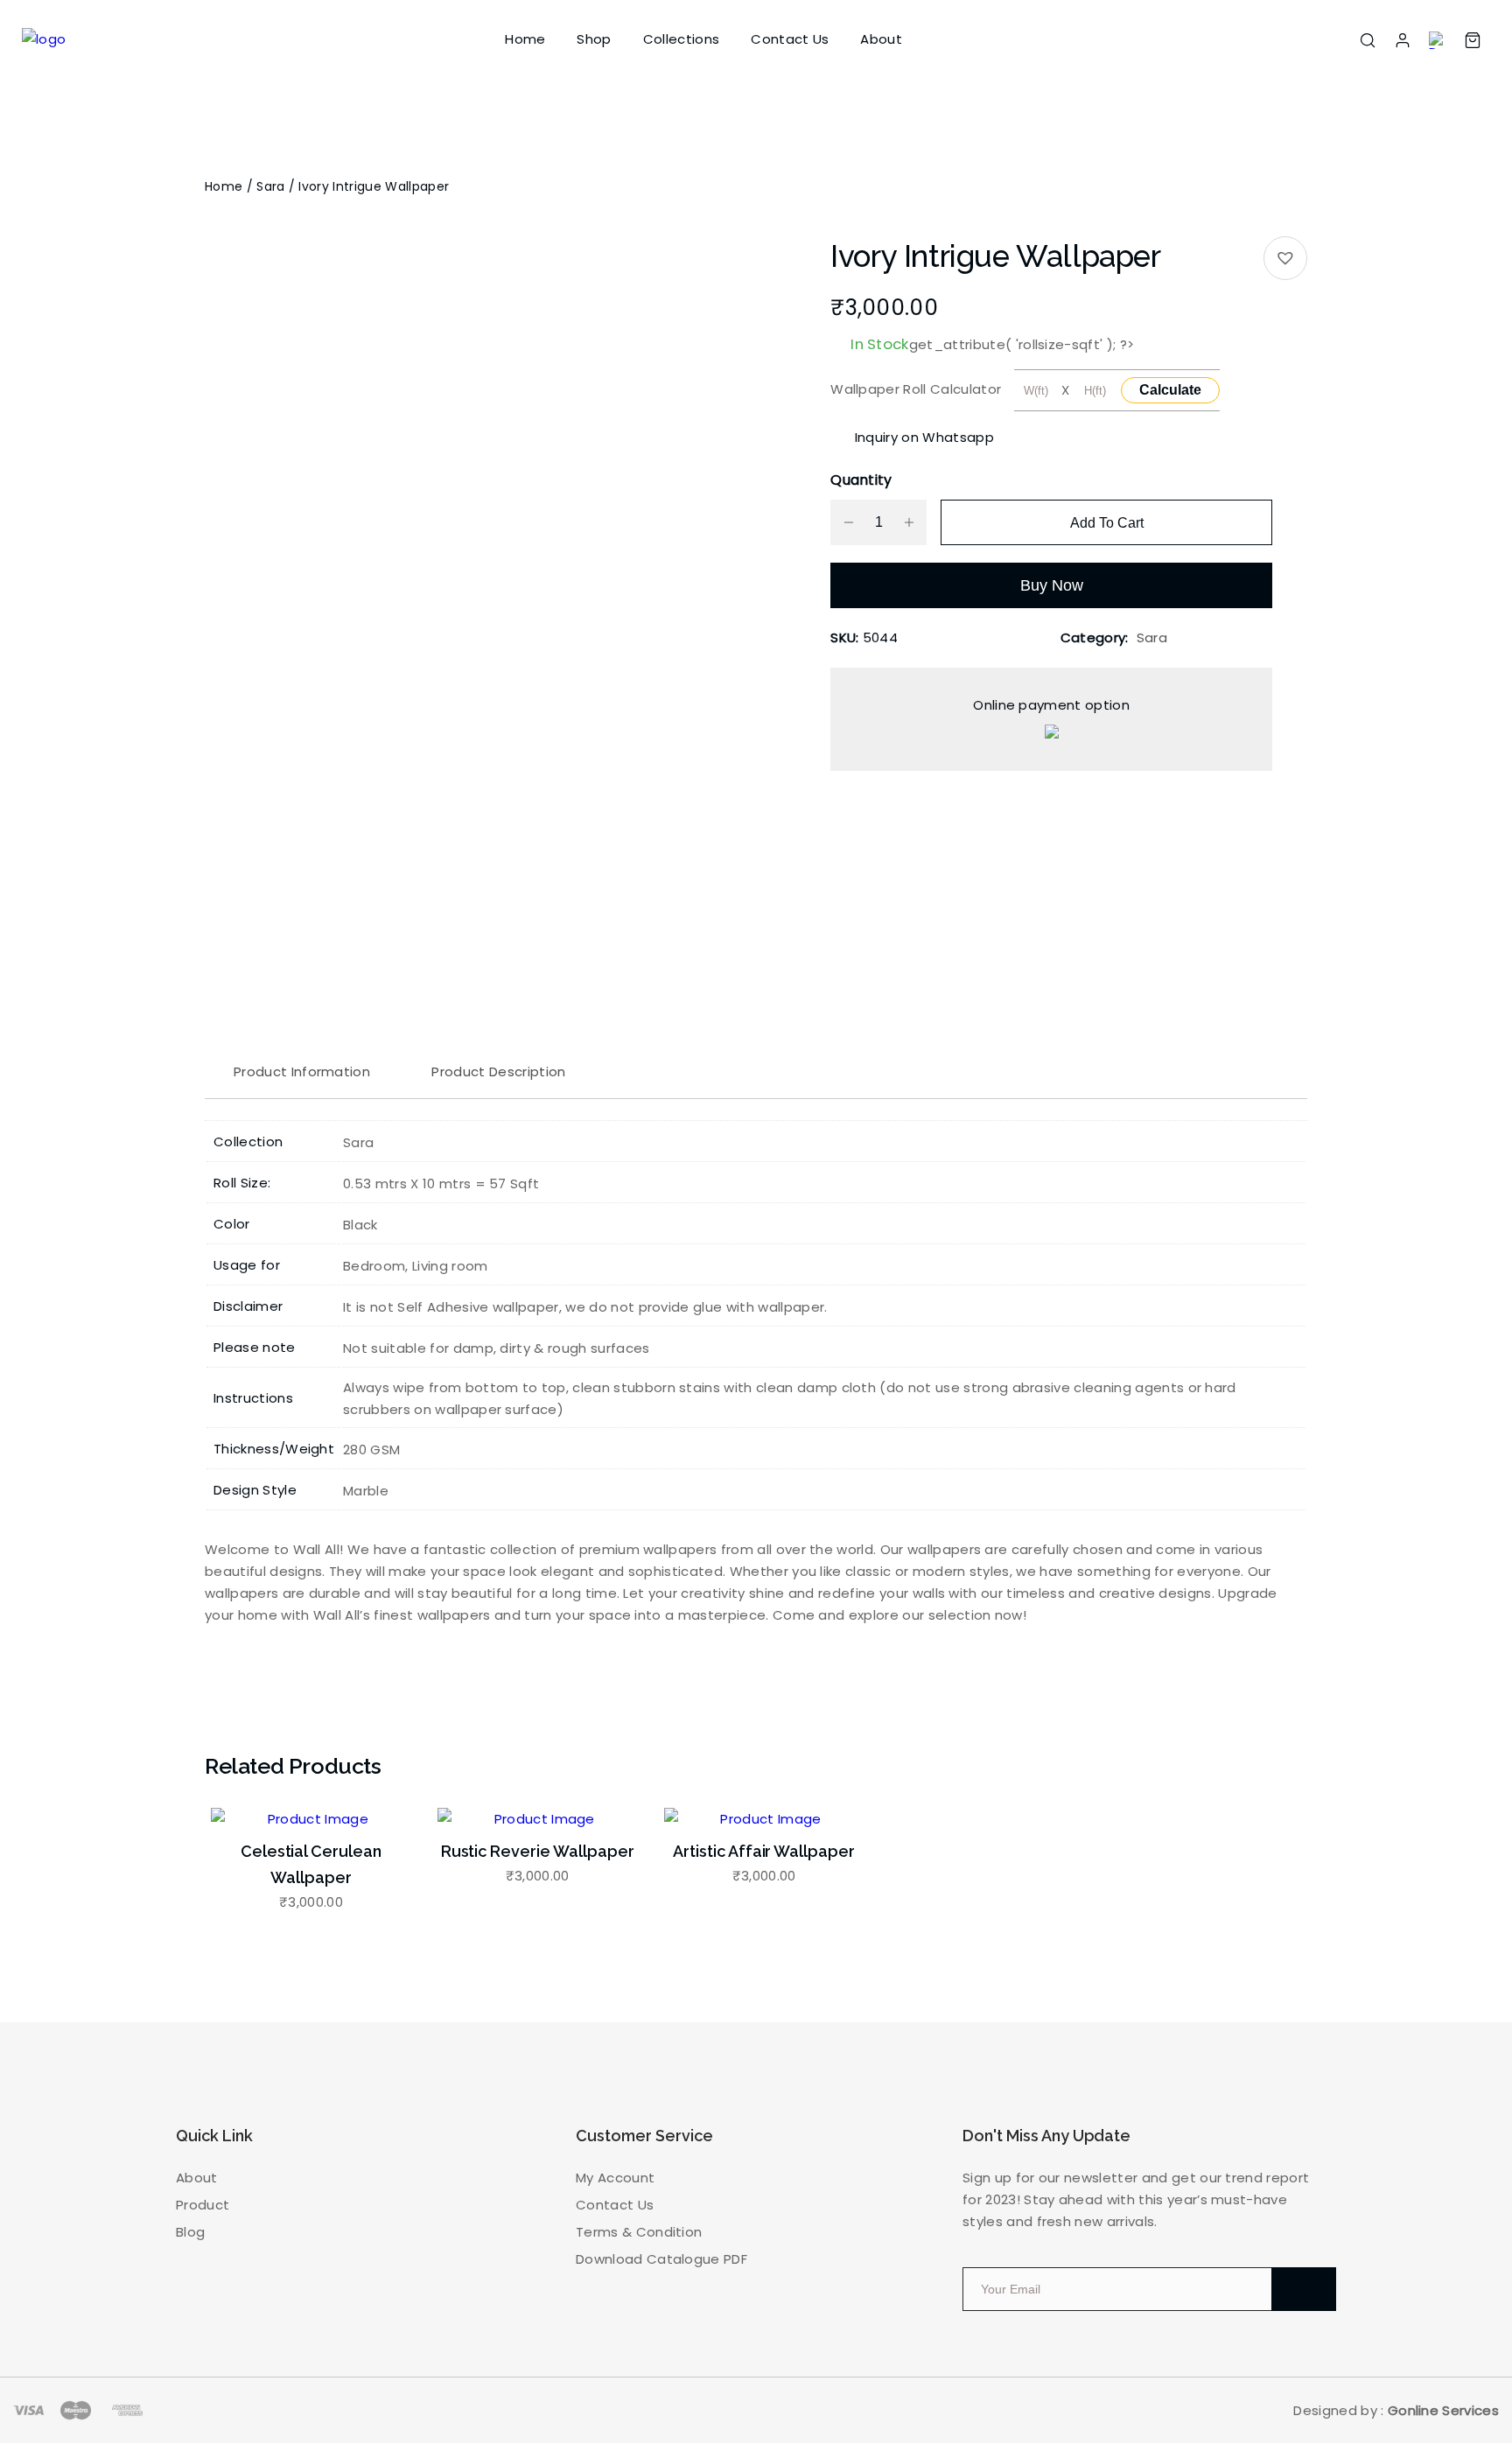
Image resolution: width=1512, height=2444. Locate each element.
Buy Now (1052, 585)
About (881, 39)
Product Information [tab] (302, 1071)
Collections (682, 39)
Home (525, 39)
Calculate (1170, 390)
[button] (1285, 258)
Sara (270, 186)
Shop (594, 39)
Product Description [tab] (498, 1071)
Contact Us (790, 39)
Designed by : (1396, 2410)
